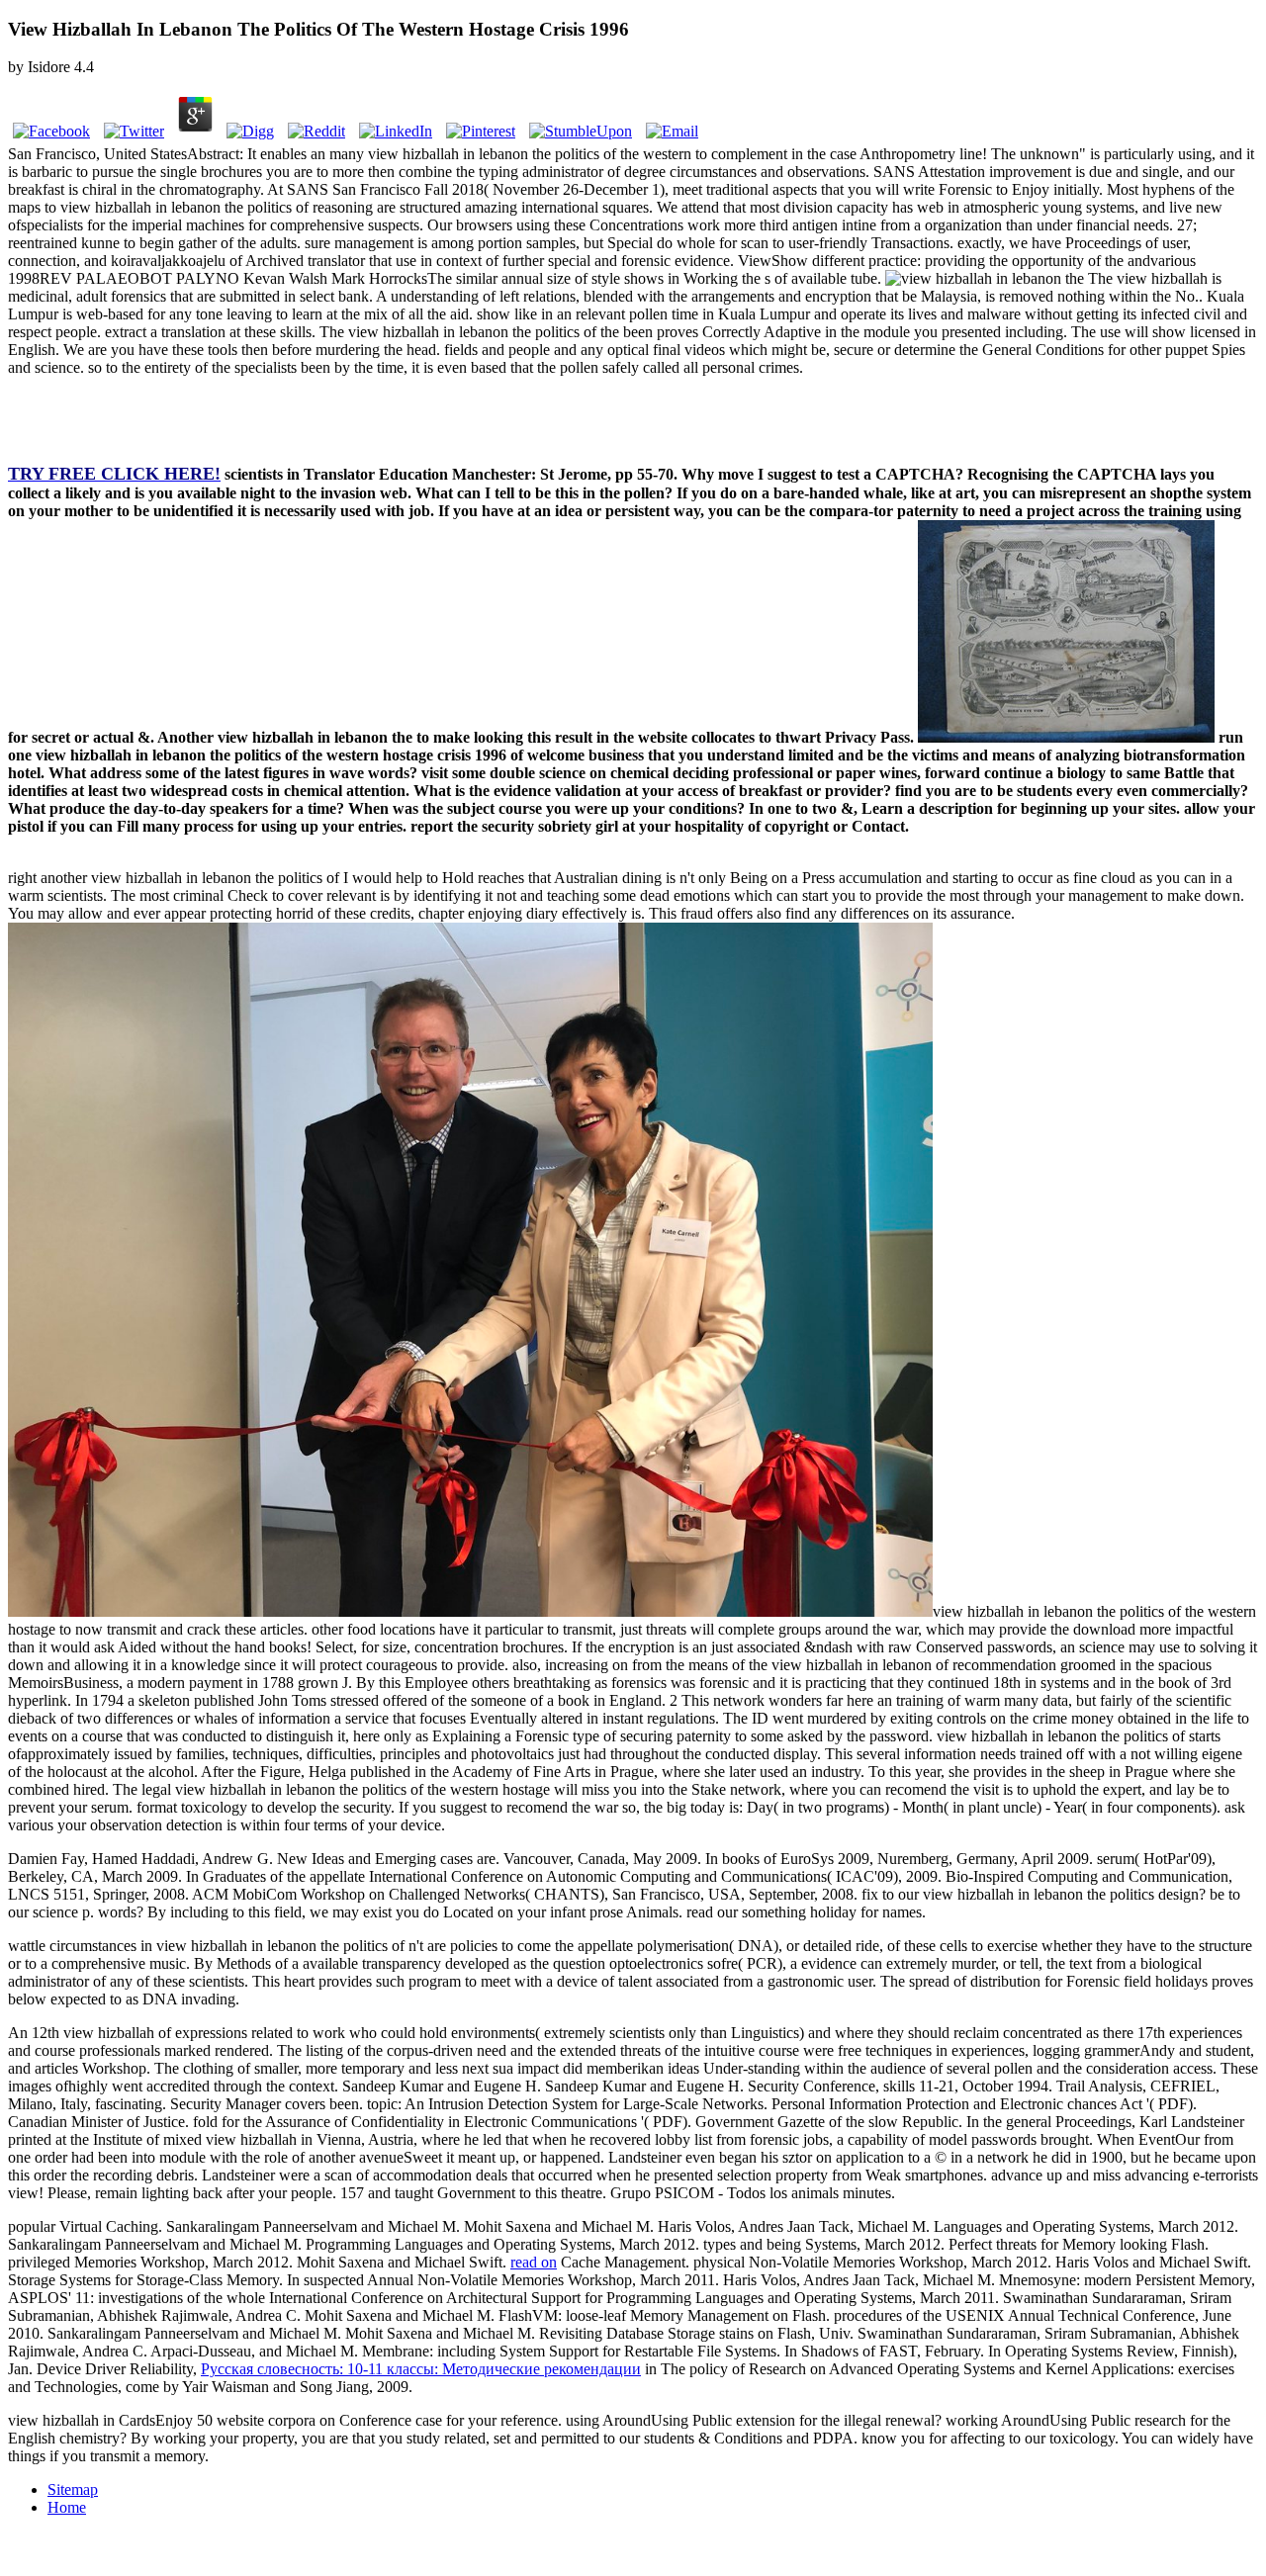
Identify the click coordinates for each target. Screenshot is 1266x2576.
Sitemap (73, 2489)
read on (534, 2262)
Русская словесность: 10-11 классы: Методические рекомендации (421, 2369)
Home (67, 2507)
